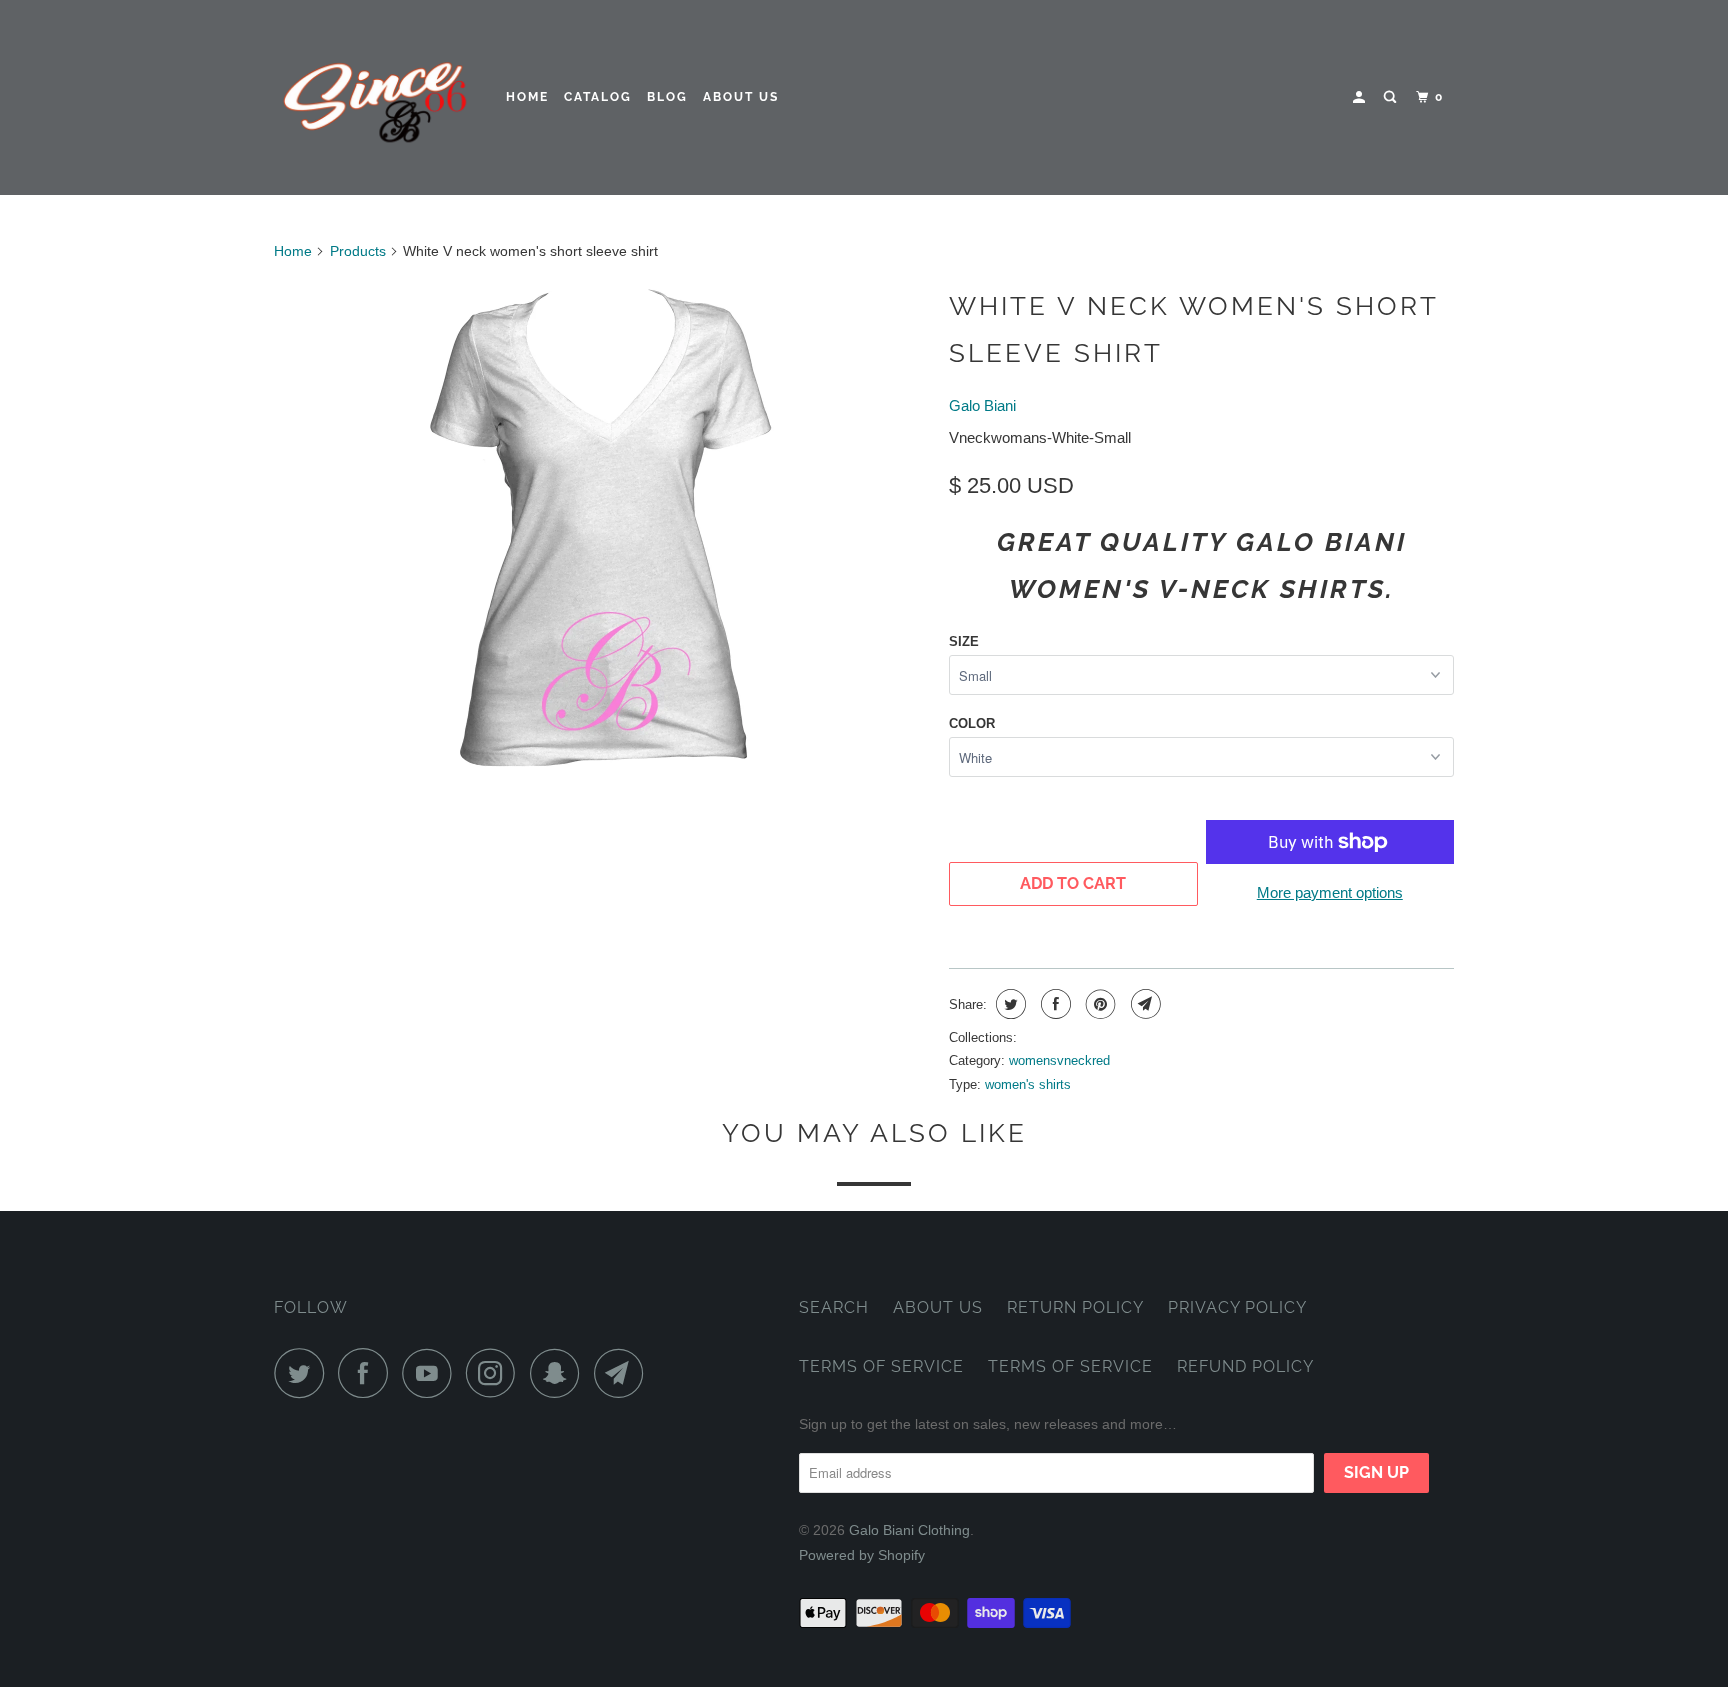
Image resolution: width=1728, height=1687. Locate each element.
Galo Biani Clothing (909, 1530)
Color (972, 723)
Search (834, 1307)
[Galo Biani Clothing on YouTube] (432, 1373)
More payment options (1330, 892)
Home (527, 97)
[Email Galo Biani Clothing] (624, 1373)
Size (964, 641)
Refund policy (1245, 1366)
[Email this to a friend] (1143, 1004)
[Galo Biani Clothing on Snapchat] (560, 1373)
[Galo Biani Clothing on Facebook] (368, 1373)
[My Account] (1361, 97)
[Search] (1392, 97)
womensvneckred (1059, 1060)
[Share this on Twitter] (1008, 1004)
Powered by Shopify (862, 1555)
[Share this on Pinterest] (1098, 1004)
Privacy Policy (1237, 1307)
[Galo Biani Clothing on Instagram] (496, 1373)
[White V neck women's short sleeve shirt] (601, 529)
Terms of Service (881, 1366)
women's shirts (1028, 1084)
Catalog (598, 97)
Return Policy (1075, 1307)
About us (741, 97)
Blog (667, 97)
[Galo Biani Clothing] (376, 97)
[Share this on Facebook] (1053, 1004)
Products (358, 251)
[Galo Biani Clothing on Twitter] (304, 1373)
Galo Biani (982, 405)
